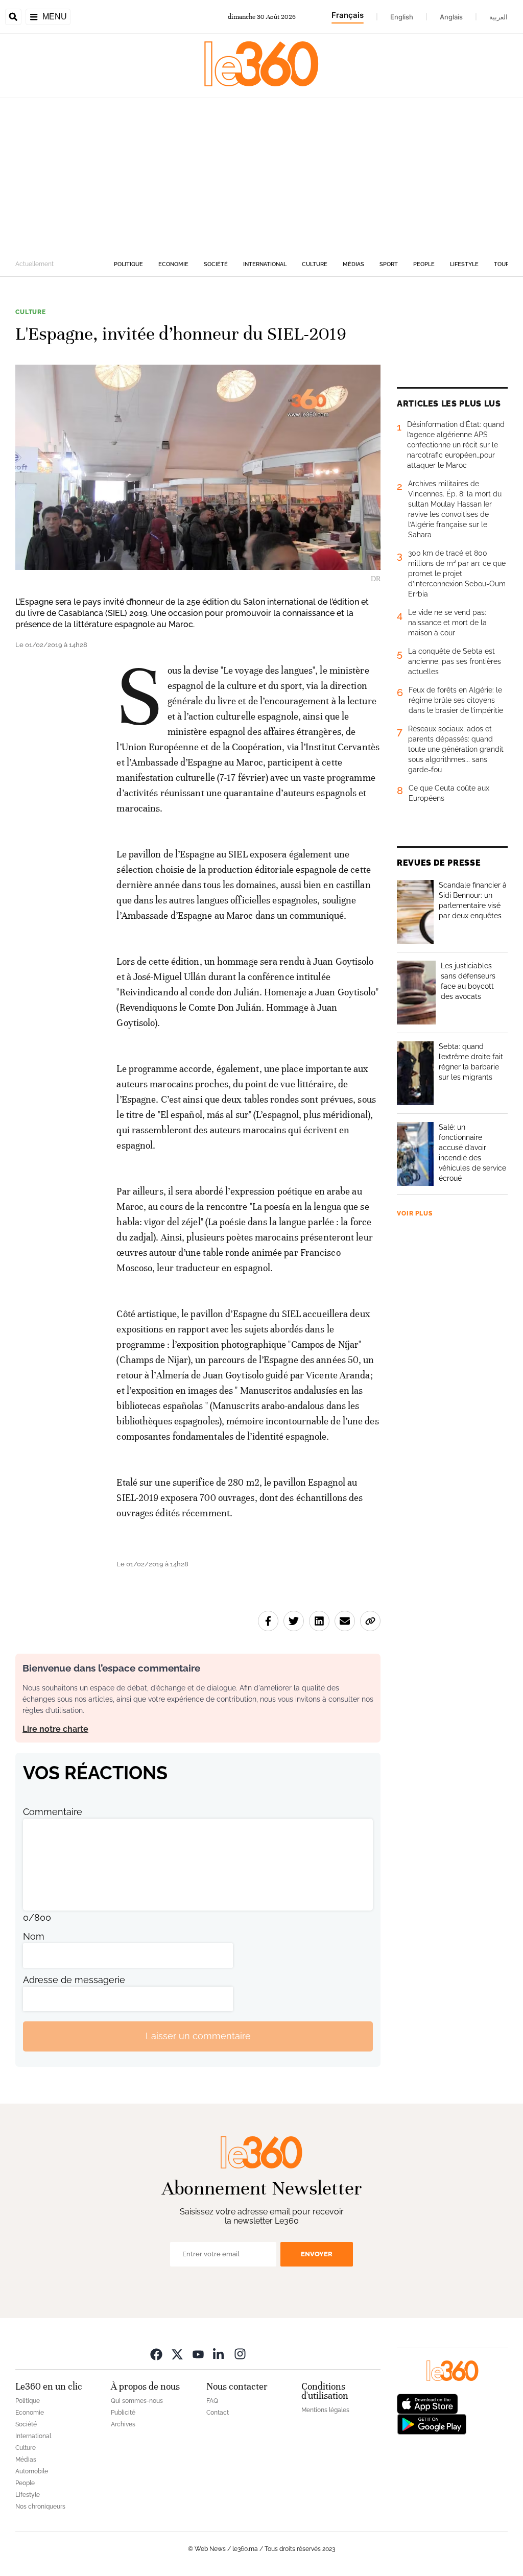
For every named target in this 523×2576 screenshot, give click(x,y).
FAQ (212, 2401)
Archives (123, 2424)
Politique (128, 264)
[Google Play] (432, 2423)
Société (216, 264)
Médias (353, 264)
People (424, 264)
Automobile (32, 2471)
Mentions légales (325, 2410)
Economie (173, 264)
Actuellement (34, 264)
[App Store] (427, 2403)
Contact (218, 2413)
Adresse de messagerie (74, 1980)
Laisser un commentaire (198, 2036)
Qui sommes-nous (137, 2401)
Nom (34, 1936)
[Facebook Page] (156, 2354)
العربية (498, 17)
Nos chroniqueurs (40, 2507)
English (402, 17)
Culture (315, 264)
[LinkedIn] (219, 2354)
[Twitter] (177, 2354)
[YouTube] (198, 2354)
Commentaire (53, 1812)
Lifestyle (464, 264)
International (265, 264)
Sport (389, 264)
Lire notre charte (55, 1729)
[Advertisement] (261, 175)
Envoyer (317, 2254)
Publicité (123, 2413)
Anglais (451, 17)
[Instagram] (240, 2354)
